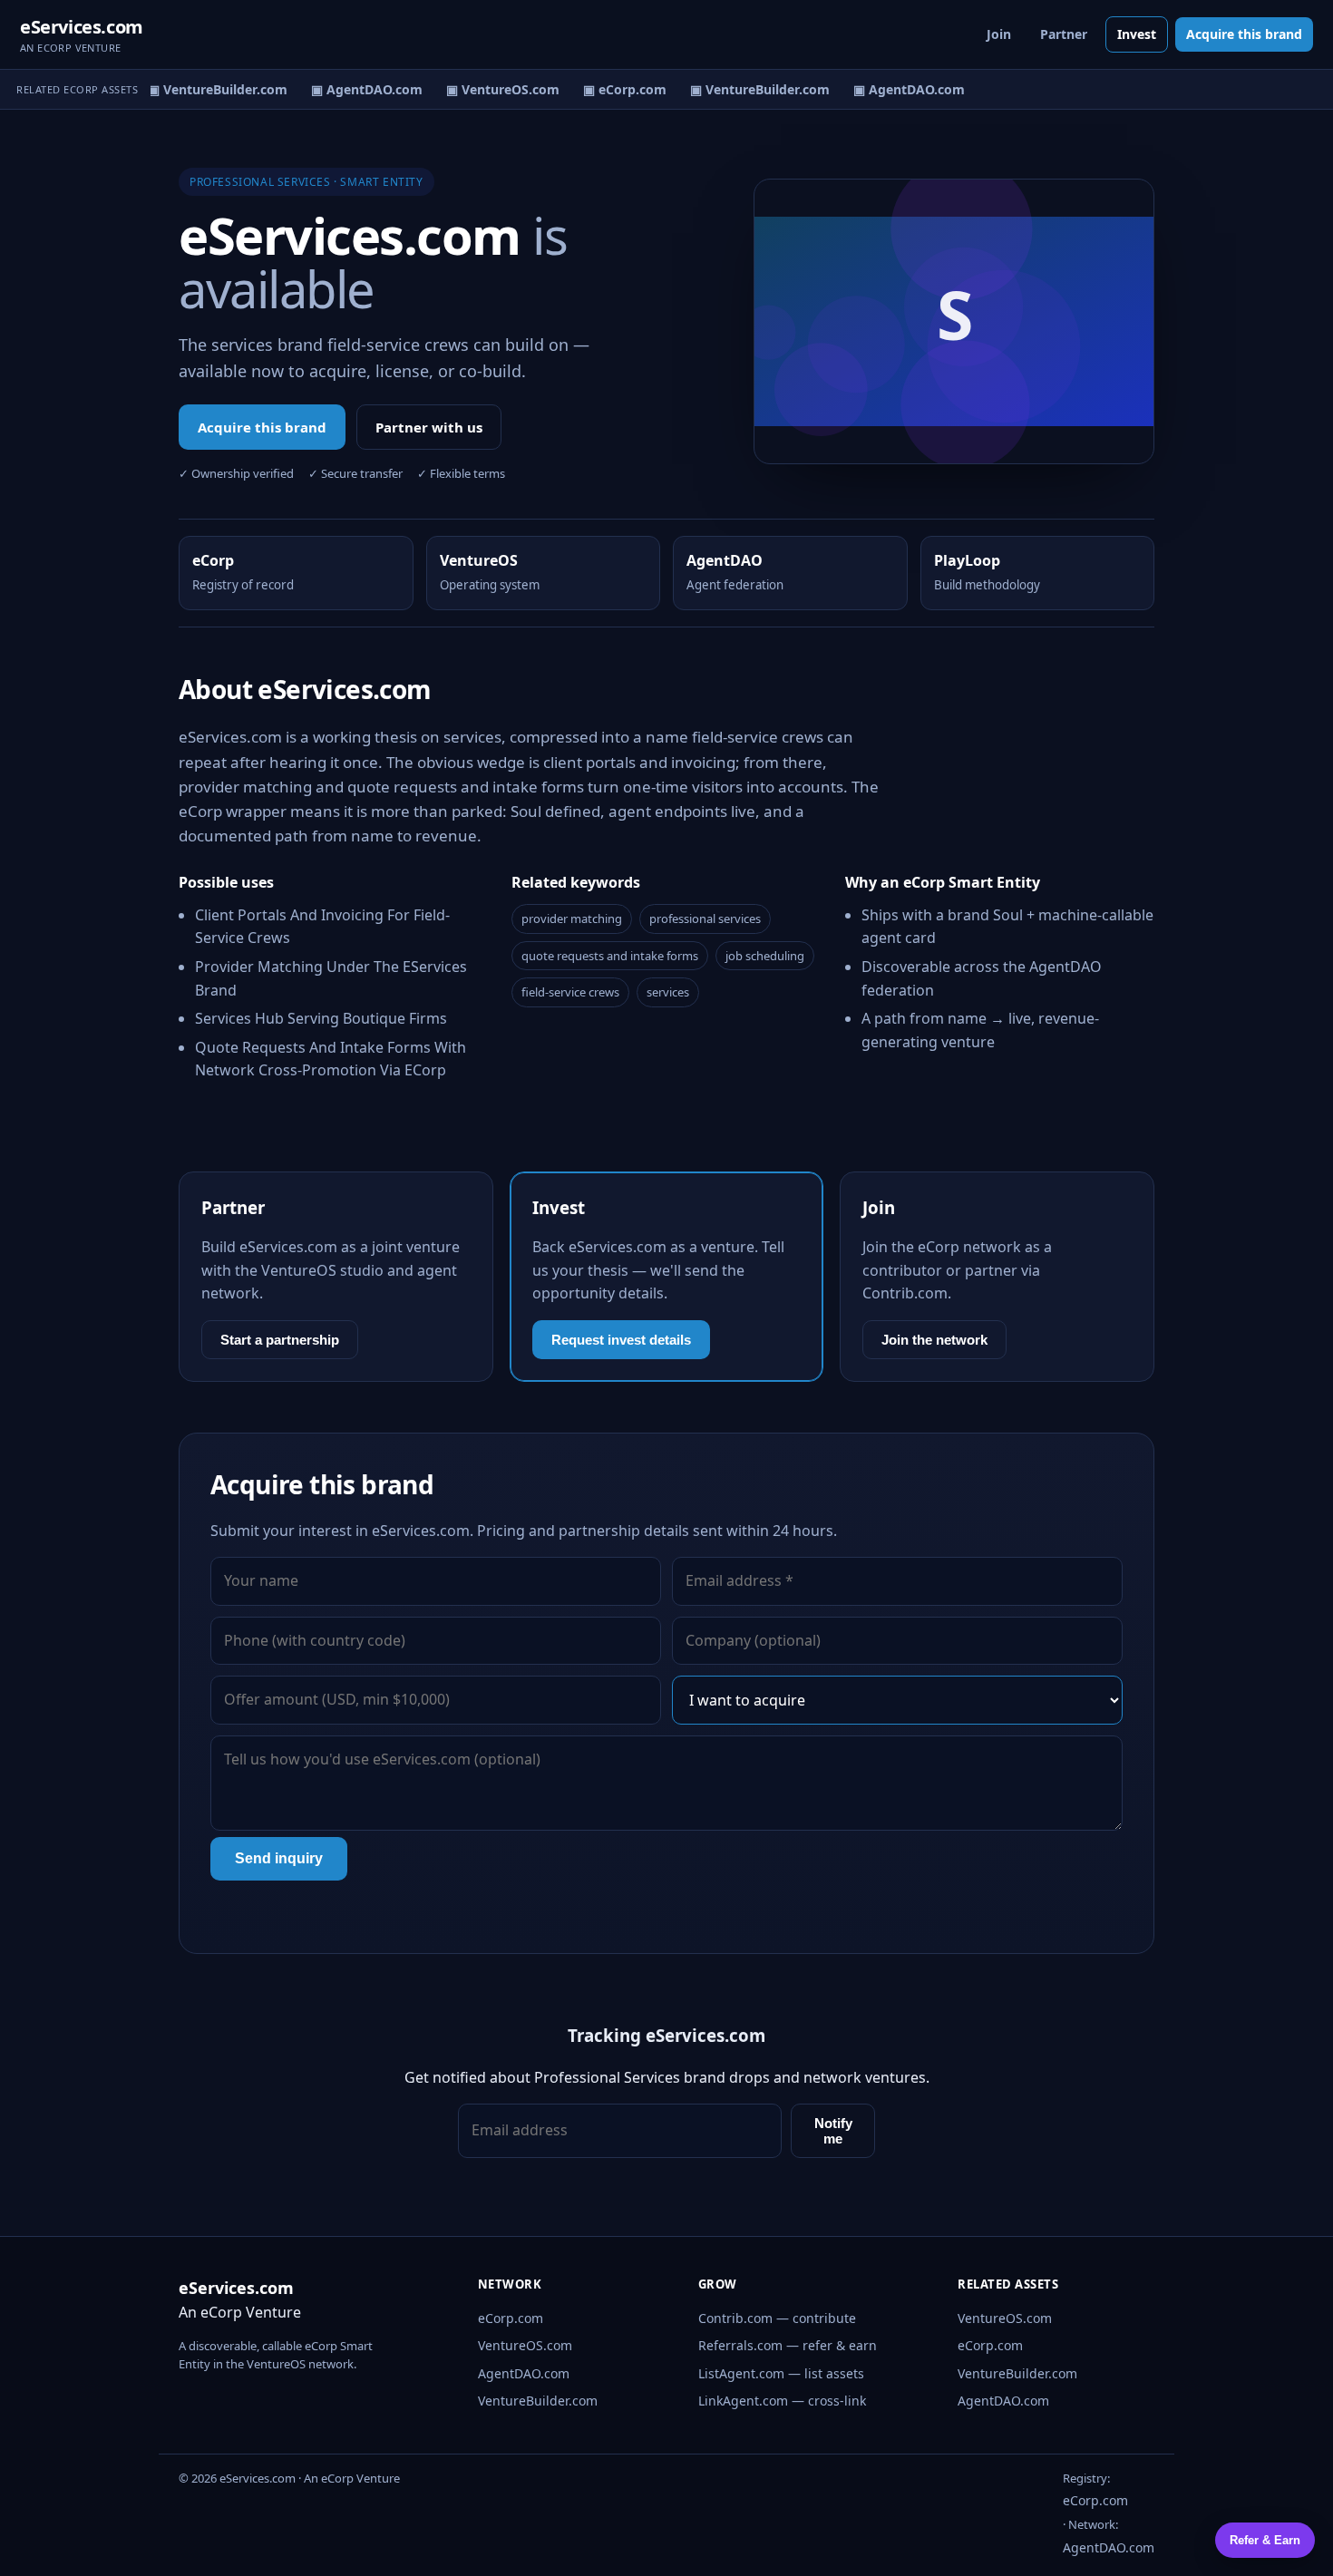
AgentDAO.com (524, 2373)
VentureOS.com (525, 2345)
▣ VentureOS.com (494, 89)
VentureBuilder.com (538, 2401)
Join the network (934, 1340)
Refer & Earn (1265, 2540)
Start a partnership (280, 1340)
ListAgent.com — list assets (781, 2373)
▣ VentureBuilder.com (209, 89)
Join (999, 34)
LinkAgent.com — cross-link (782, 2401)
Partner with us (429, 427)
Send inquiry (279, 1858)
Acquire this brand (1244, 34)
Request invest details (621, 1340)
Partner (1064, 34)
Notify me (833, 2131)
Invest (1137, 34)
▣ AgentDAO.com (358, 89)
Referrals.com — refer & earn (788, 2345)
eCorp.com (511, 2318)
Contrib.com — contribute (777, 2318)
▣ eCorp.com (616, 89)
